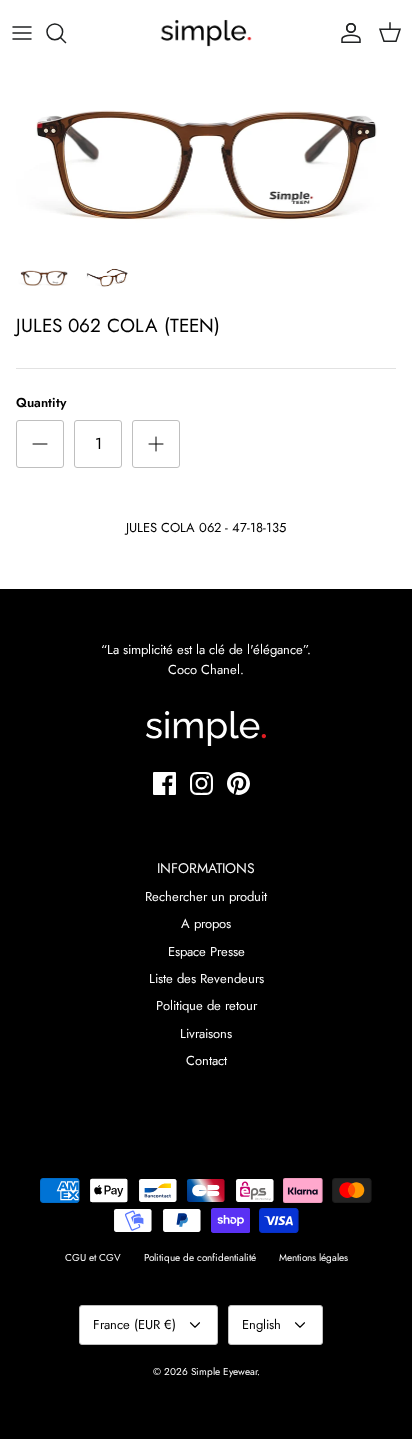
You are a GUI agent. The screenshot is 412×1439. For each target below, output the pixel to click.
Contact (206, 1060)
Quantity (41, 403)
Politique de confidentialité (200, 1257)
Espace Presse (206, 951)
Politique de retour (206, 1005)
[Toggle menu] (22, 33)
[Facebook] (164, 783)
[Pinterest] (238, 783)
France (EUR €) (134, 1324)
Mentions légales (313, 1257)
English (261, 1324)
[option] (206, 160)
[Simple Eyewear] (206, 33)
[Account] (346, 33)
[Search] (66, 33)
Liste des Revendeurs (206, 978)
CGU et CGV (93, 1257)
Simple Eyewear (224, 1371)
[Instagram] (201, 783)
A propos (206, 923)
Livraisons (206, 1033)
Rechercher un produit (206, 896)
